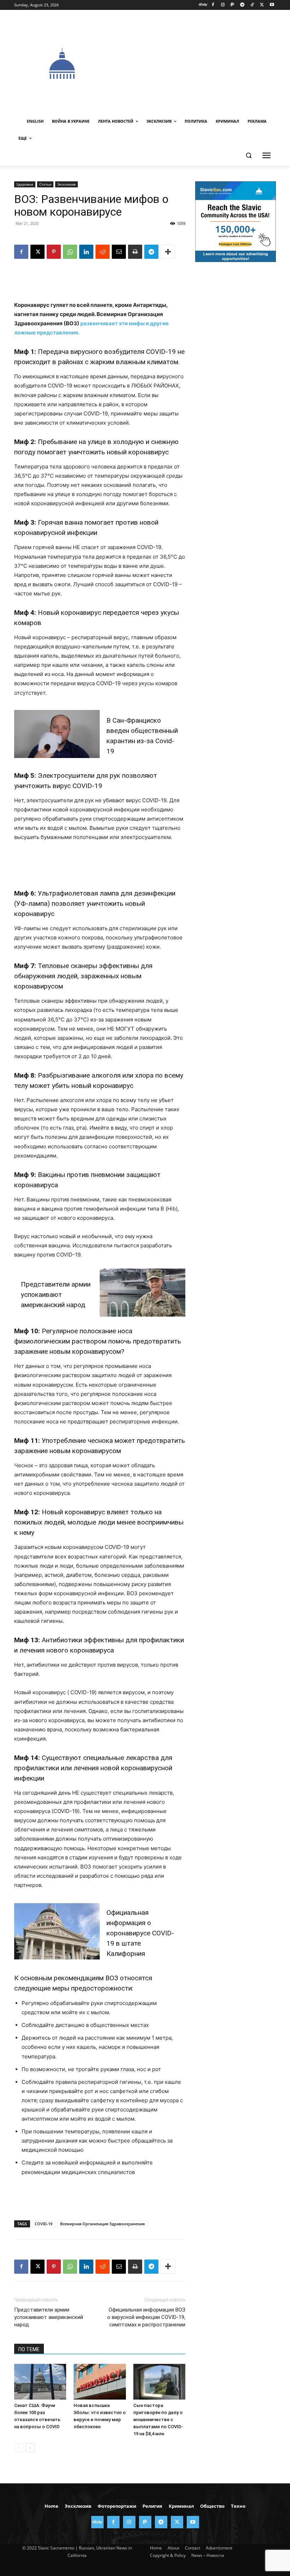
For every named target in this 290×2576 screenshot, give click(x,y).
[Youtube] (272, 5)
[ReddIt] (103, 252)
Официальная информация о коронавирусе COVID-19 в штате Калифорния (140, 1933)
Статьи (45, 184)
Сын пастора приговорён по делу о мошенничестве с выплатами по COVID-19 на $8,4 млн (158, 2420)
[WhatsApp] (70, 252)
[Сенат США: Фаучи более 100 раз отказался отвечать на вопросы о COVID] (40, 2382)
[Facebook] (213, 5)
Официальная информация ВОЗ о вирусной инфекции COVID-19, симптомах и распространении (146, 2317)
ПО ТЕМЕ (29, 2349)
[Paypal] (233, 5)
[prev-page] (19, 2448)
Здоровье (25, 184)
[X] (262, 5)
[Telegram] (242, 5)
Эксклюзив (66, 184)
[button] (248, 155)
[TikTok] (252, 5)
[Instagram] (223, 5)
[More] (168, 252)
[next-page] (30, 2448)
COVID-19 (43, 2224)
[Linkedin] (86, 252)
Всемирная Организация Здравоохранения (102, 2224)
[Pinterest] (54, 252)
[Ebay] (203, 5)
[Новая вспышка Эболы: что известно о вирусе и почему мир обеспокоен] (100, 2382)
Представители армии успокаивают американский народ (56, 1295)
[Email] (119, 252)
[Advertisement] (200, 63)
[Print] (135, 252)
